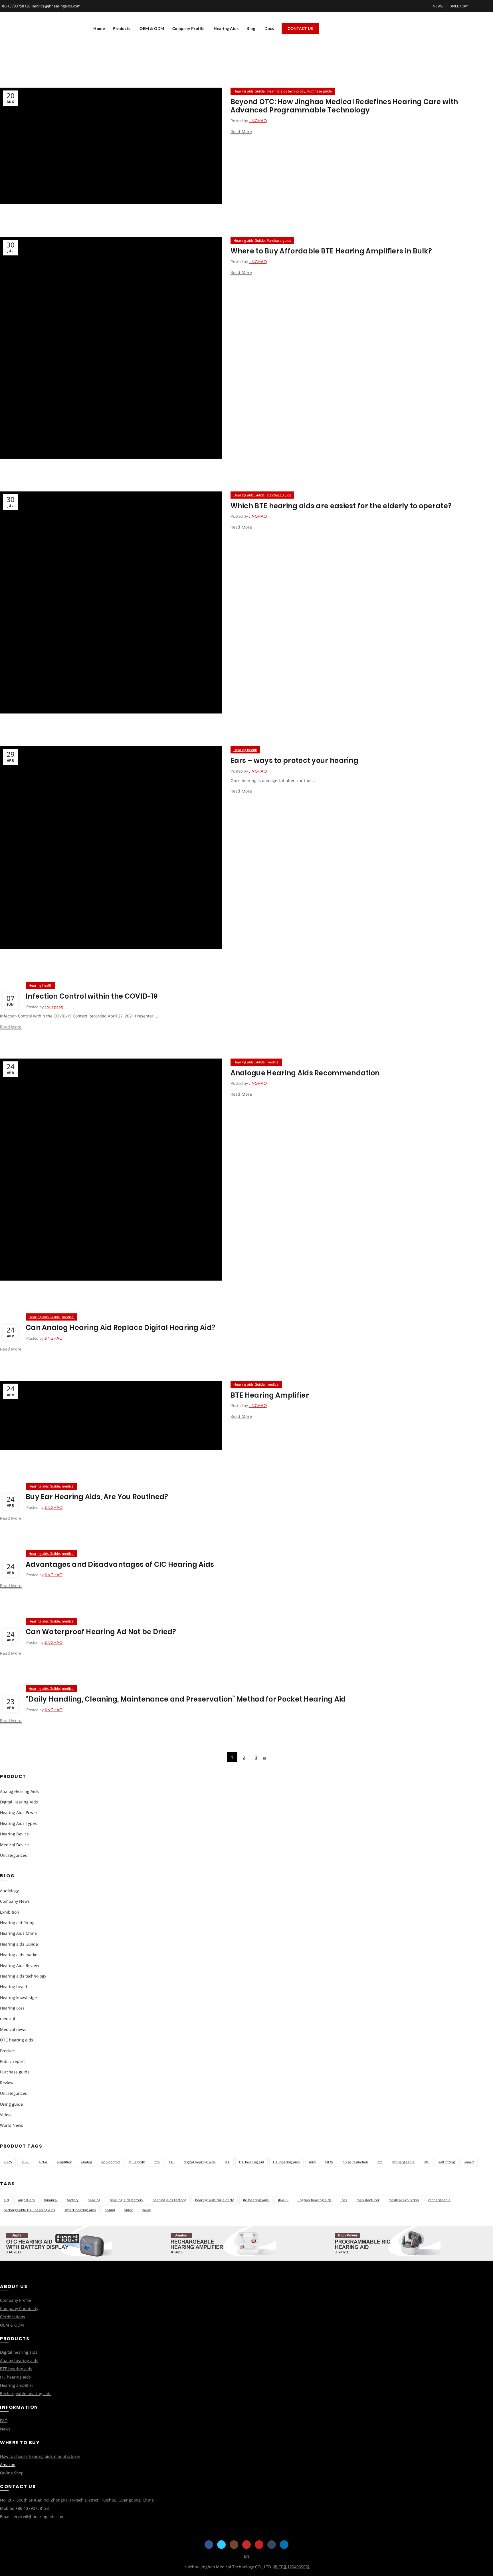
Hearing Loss (12, 2008)
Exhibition (10, 1912)
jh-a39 (283, 2200)
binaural (51, 2200)
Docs (269, 28)
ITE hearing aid (252, 2162)
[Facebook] (209, 2545)
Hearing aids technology (286, 91)
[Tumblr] (272, 2545)
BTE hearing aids (16, 2369)
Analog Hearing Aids (19, 1791)
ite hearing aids (256, 2200)
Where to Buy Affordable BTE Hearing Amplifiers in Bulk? (331, 251)
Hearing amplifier (17, 2385)
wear (147, 2210)
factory (73, 2200)
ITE (227, 2162)
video (129, 2210)
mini (313, 2162)
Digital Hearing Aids (19, 1802)
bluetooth (137, 2162)
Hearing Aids (226, 28)
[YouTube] (246, 2545)
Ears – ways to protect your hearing (295, 760)
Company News (15, 1901)
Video (5, 2115)
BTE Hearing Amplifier (270, 1395)
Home (99, 28)
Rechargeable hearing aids (26, 2393)
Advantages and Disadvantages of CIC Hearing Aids (120, 1564)
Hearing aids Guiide (249, 91)
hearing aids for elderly (215, 2200)
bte (157, 2162)
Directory (459, 6)
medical (273, 1062)
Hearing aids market (19, 1955)
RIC (426, 2162)
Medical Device (14, 1845)
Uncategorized (14, 1855)
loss (344, 2200)
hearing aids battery (127, 2200)
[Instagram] (234, 2545)
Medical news (13, 2029)
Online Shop (12, 2473)
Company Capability (19, 2308)
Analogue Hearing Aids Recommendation (305, 1073)
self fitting (447, 2162)
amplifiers (26, 2200)
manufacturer (368, 2200)
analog (86, 2162)
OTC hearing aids (17, 2040)
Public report (12, 2061)
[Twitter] (221, 2545)
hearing (94, 2200)
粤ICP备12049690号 (291, 2567)
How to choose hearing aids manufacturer (40, 2456)
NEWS (438, 6)
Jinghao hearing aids (315, 2200)
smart (469, 2162)
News (5, 2429)
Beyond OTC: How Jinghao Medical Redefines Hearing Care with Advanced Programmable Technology (344, 106)
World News (12, 2125)
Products (121, 28)
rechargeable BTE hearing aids (30, 2210)
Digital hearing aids (19, 2352)
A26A (43, 2162)
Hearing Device (14, 1834)
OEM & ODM (152, 28)
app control (111, 2162)
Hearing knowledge (18, 1997)
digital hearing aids (200, 2162)
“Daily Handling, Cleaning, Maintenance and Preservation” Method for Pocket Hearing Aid (186, 1699)
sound (110, 2210)
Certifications (13, 2317)
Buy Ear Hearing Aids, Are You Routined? (97, 1497)
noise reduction (355, 2162)
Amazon (8, 2465)
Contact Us (300, 28)
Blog (251, 28)
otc (380, 2162)
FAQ (4, 2421)
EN (247, 2556)
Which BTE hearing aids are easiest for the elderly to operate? (341, 506)
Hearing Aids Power (19, 1812)
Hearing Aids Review (20, 1965)
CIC (172, 2162)
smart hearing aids (80, 2210)
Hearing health (245, 750)
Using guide (11, 2104)
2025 (8, 2162)
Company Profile (188, 28)
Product (7, 2051)
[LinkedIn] (284, 2545)
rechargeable (440, 2200)
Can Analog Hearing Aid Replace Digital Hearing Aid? (121, 1328)
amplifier (64, 2162)
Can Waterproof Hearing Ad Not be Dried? (101, 1632)
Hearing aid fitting (17, 1923)
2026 (25, 2162)
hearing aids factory (169, 2200)
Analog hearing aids (19, 2360)
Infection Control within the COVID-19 (92, 996)
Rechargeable (403, 2162)
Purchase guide (320, 91)
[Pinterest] (259, 2545)
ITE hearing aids (286, 2162)
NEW (329, 2162)
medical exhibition (404, 2200)
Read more (241, 132)
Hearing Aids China (18, 1933)
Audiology (9, 1891)
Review (7, 2083)
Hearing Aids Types (18, 1823)
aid (6, 2200)
